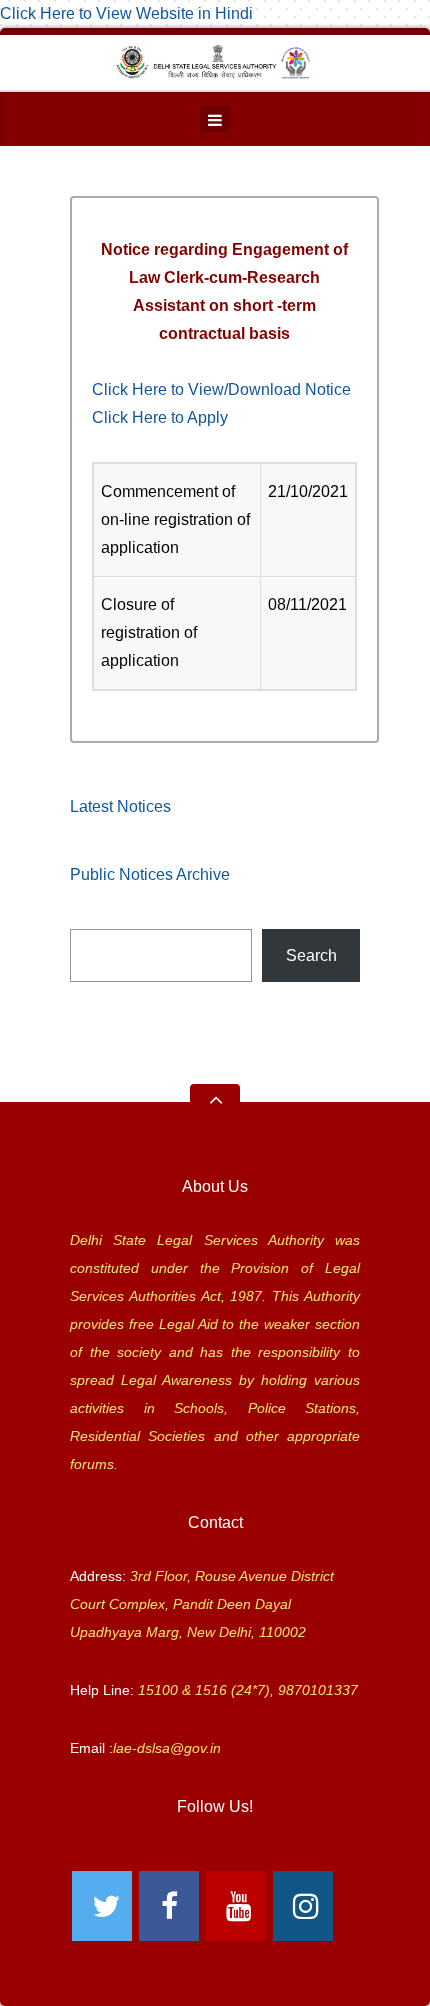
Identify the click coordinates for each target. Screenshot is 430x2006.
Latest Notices (120, 806)
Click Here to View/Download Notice (221, 389)
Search (311, 955)
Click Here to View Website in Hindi (126, 13)
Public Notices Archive (150, 874)
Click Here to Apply (160, 417)
